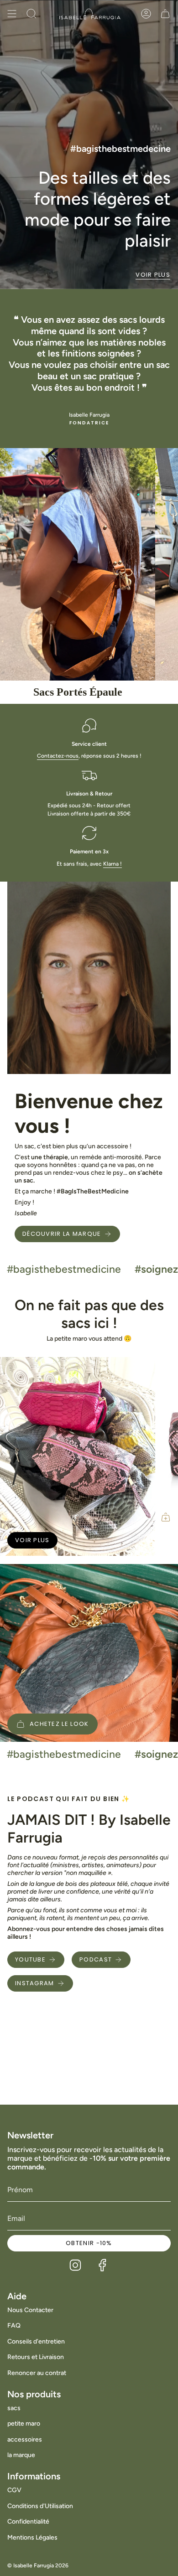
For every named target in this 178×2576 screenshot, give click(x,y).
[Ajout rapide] (166, 1517)
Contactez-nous (58, 756)
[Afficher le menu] (12, 14)
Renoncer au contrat (37, 2373)
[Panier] (165, 14)
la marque (21, 2455)
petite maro (24, 2424)
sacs (14, 2408)
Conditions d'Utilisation (40, 2506)
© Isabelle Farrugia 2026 (38, 2566)
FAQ (14, 2326)
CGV (14, 2490)
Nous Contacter (30, 2310)
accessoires (25, 2439)
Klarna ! (113, 864)
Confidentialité (28, 2522)
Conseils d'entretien (36, 2341)
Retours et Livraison (36, 2357)
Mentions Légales (32, 2537)
